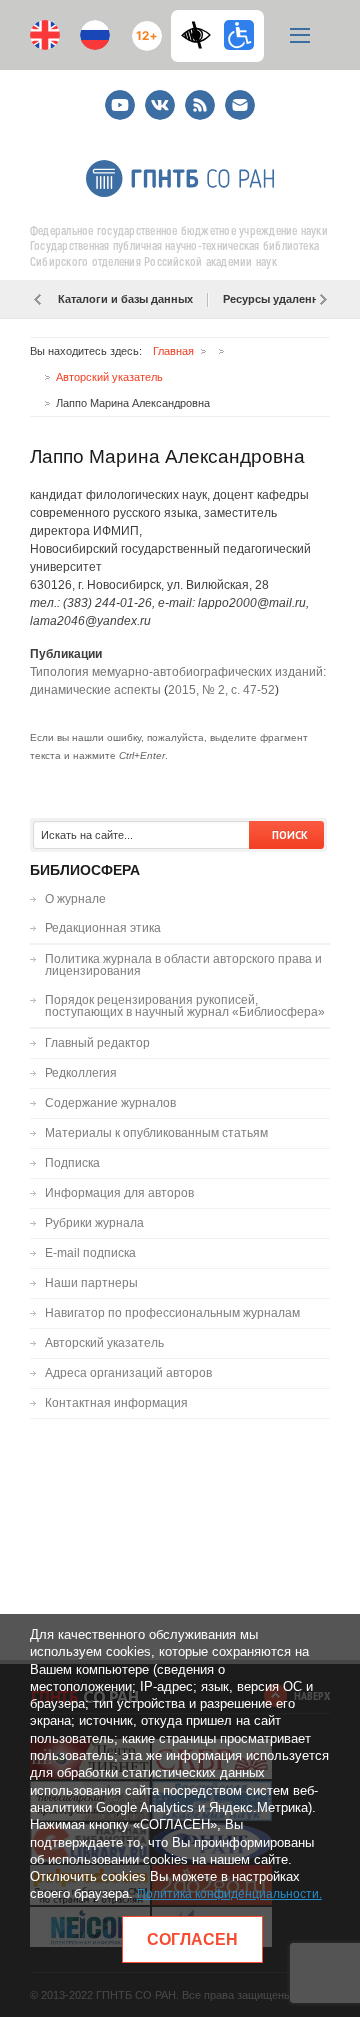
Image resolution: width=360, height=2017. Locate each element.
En (45, 35)
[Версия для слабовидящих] (201, 35)
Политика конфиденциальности (228, 1894)
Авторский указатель (109, 377)
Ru (95, 35)
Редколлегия (81, 1073)
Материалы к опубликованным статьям (156, 1133)
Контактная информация (116, 1403)
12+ (142, 27)
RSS (197, 96)
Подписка (72, 1163)
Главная (173, 351)
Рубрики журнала (94, 1223)
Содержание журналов (110, 1103)
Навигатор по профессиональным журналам (172, 1313)
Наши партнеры (91, 1283)
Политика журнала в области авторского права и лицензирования (183, 965)
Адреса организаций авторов (128, 1373)
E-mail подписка (240, 105)
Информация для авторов (119, 1193)
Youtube (120, 96)
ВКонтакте (160, 96)
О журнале (75, 899)
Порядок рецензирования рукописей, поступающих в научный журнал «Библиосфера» (185, 1006)
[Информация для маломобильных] (239, 35)
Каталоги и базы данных (125, 299)
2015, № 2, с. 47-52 (221, 690)
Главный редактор (97, 1043)
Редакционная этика (103, 928)
